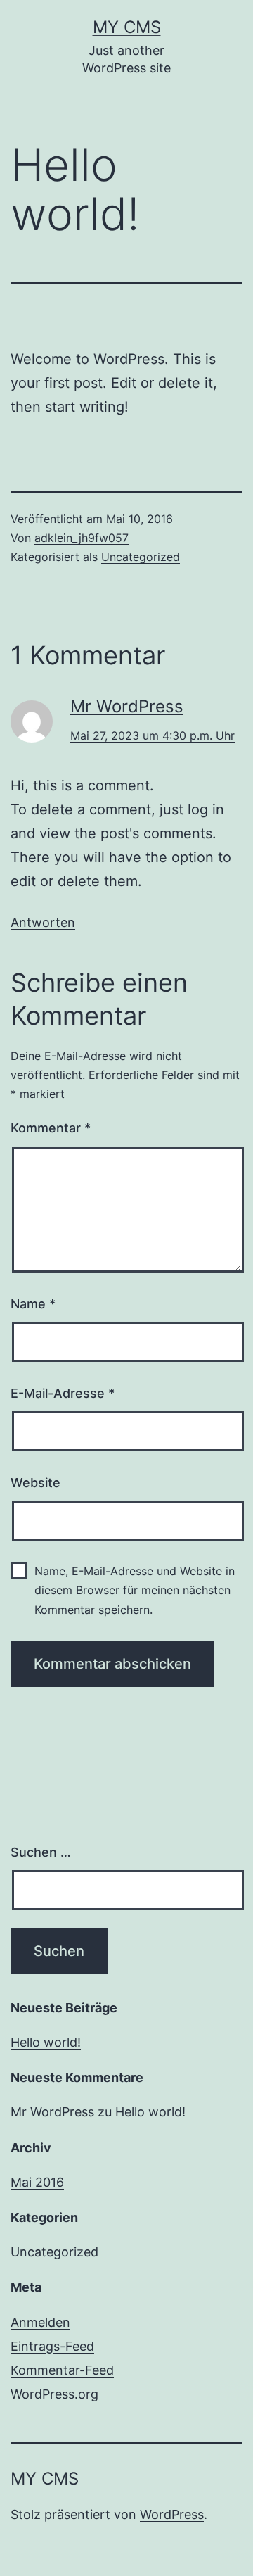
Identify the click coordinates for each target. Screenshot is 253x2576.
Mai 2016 (37, 2182)
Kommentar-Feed (62, 2370)
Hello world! (46, 2042)
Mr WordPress (127, 706)
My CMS (127, 27)
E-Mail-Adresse (63, 1393)
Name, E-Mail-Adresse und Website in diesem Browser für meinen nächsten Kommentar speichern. (135, 1590)
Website (35, 1483)
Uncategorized (141, 557)
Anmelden (40, 2322)
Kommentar (51, 1128)
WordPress (172, 2514)
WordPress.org (54, 2394)
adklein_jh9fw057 (82, 538)
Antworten (43, 922)
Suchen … (41, 1852)
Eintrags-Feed (52, 2346)
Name (33, 1304)
